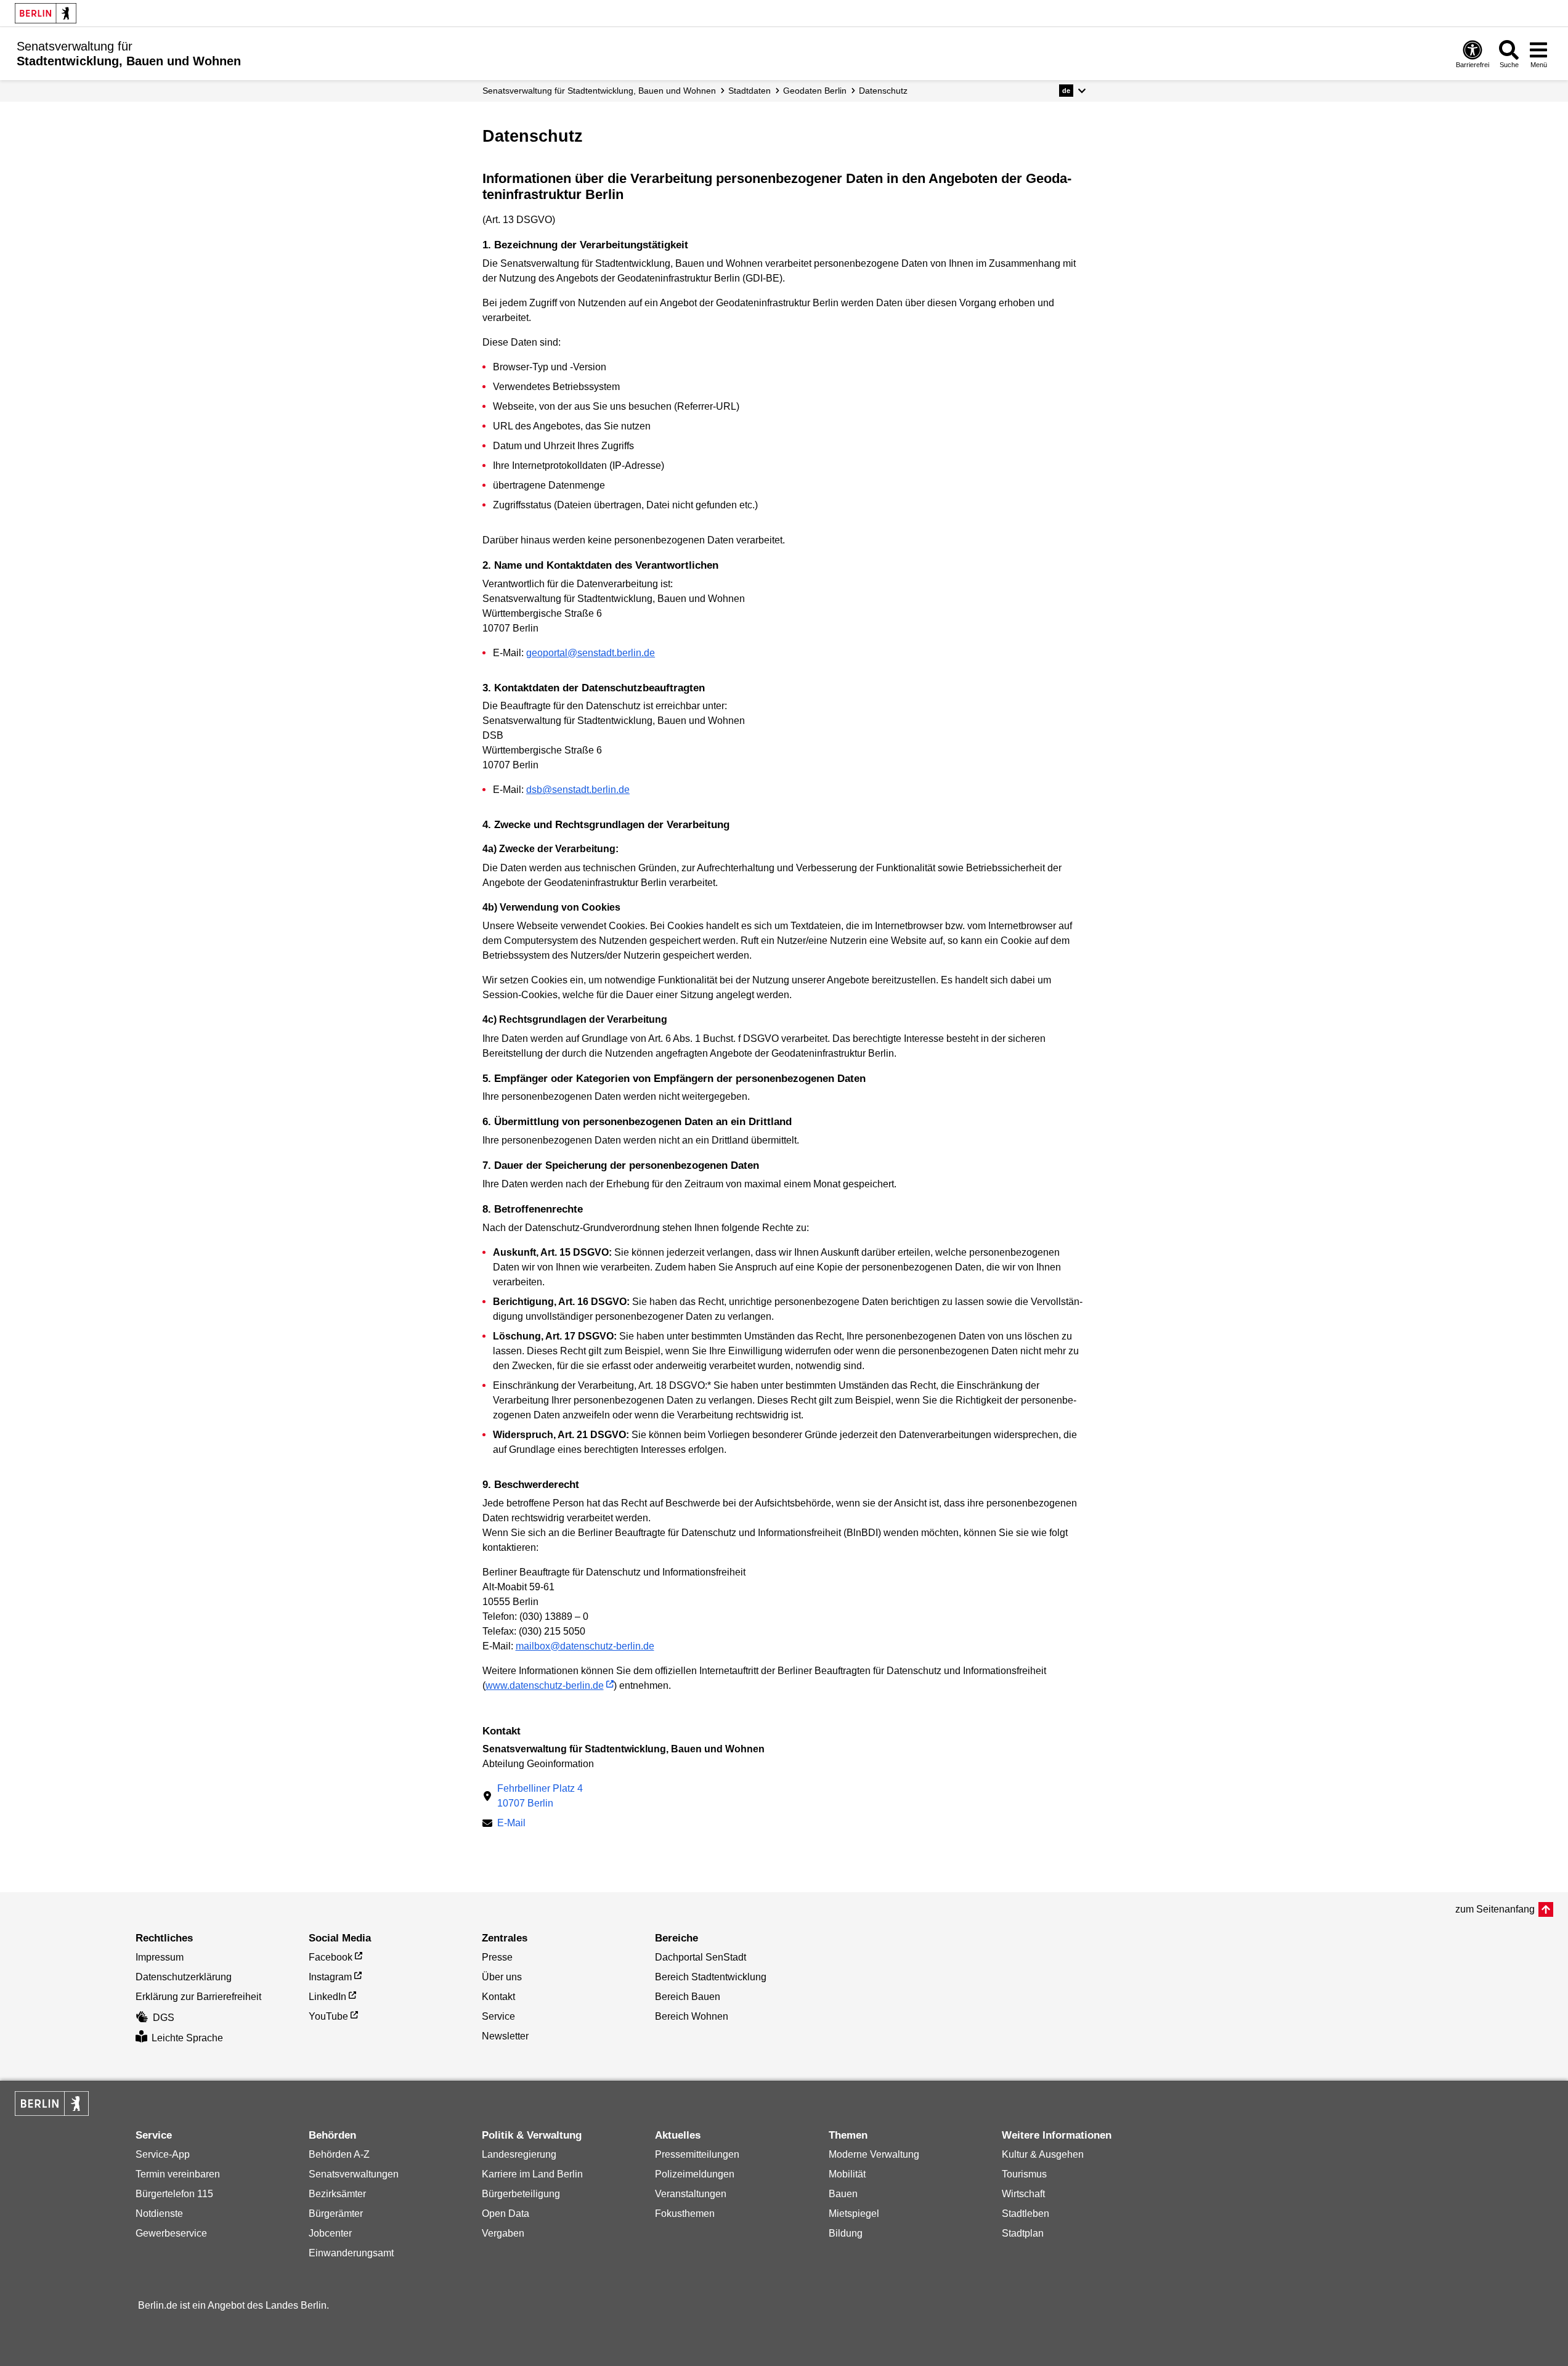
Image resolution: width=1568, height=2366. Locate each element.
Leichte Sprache (187, 2038)
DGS (164, 2018)
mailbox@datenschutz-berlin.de (585, 1646)
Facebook (331, 1957)
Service (498, 2016)
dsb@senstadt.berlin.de (578, 790)
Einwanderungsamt (351, 2253)
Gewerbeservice (171, 2233)
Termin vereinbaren (178, 2174)
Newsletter (505, 2036)
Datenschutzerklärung (184, 1977)
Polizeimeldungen (695, 2174)
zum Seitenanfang (1495, 1909)
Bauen (843, 2194)
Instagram (330, 1977)
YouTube (328, 2016)
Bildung (846, 2233)
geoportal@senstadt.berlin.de (591, 653)
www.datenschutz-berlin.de (545, 1685)
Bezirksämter (337, 2194)
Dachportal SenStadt (701, 1957)
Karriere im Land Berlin (532, 2174)
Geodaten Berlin (815, 91)
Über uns (502, 1977)
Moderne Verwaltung (874, 2154)
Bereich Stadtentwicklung (711, 1977)
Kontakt (498, 1997)
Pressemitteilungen (697, 2154)
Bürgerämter (336, 2214)
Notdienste (159, 2214)
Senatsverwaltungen (354, 2174)
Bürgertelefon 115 (174, 2194)
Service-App (163, 2154)
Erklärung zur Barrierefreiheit (198, 1997)
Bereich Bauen (688, 1997)
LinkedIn (327, 1997)
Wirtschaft (1023, 2194)
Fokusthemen (685, 2214)
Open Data (506, 2214)
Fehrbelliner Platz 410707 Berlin (540, 1796)
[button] (1072, 91)
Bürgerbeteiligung (521, 2194)
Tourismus (1024, 2174)
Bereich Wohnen (692, 2016)
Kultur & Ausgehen (1043, 2154)
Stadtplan (1023, 2233)
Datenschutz (883, 91)
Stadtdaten (749, 91)
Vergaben (503, 2233)
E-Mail (511, 1824)
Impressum (160, 1957)
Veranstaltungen (691, 2194)
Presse (497, 1957)
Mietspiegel (854, 2214)
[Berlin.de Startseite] (46, 13)
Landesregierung (519, 2154)
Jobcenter (330, 2233)
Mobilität (847, 2174)
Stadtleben (1026, 2214)
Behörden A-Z (339, 2154)
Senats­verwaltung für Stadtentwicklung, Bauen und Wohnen (599, 91)
